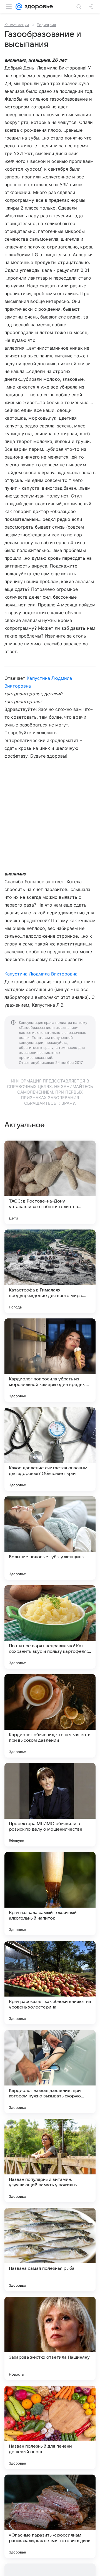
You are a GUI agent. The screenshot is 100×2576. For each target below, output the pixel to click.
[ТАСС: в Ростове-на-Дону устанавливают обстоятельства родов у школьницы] (50, 1182)
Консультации (17, 25)
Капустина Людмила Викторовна (41, 974)
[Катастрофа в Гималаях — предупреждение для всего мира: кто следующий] (50, 1271)
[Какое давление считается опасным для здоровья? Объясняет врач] (50, 1449)
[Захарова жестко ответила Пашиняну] (50, 2338)
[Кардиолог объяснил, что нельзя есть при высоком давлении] (50, 1716)
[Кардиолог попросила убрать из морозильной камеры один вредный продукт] (50, 1360)
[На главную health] (38, 7)
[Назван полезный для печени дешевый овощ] (50, 2427)
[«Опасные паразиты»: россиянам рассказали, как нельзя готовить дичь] (50, 2516)
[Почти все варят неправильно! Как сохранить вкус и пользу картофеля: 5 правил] (50, 1627)
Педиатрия (46, 25)
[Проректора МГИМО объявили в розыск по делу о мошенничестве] (50, 1805)
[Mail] (19, 7)
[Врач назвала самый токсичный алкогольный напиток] (50, 1894)
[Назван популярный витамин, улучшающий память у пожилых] (50, 2161)
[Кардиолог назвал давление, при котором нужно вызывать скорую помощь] (50, 2072)
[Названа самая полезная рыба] (50, 2249)
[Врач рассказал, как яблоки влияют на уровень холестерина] (50, 1983)
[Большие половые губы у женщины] (50, 1538)
